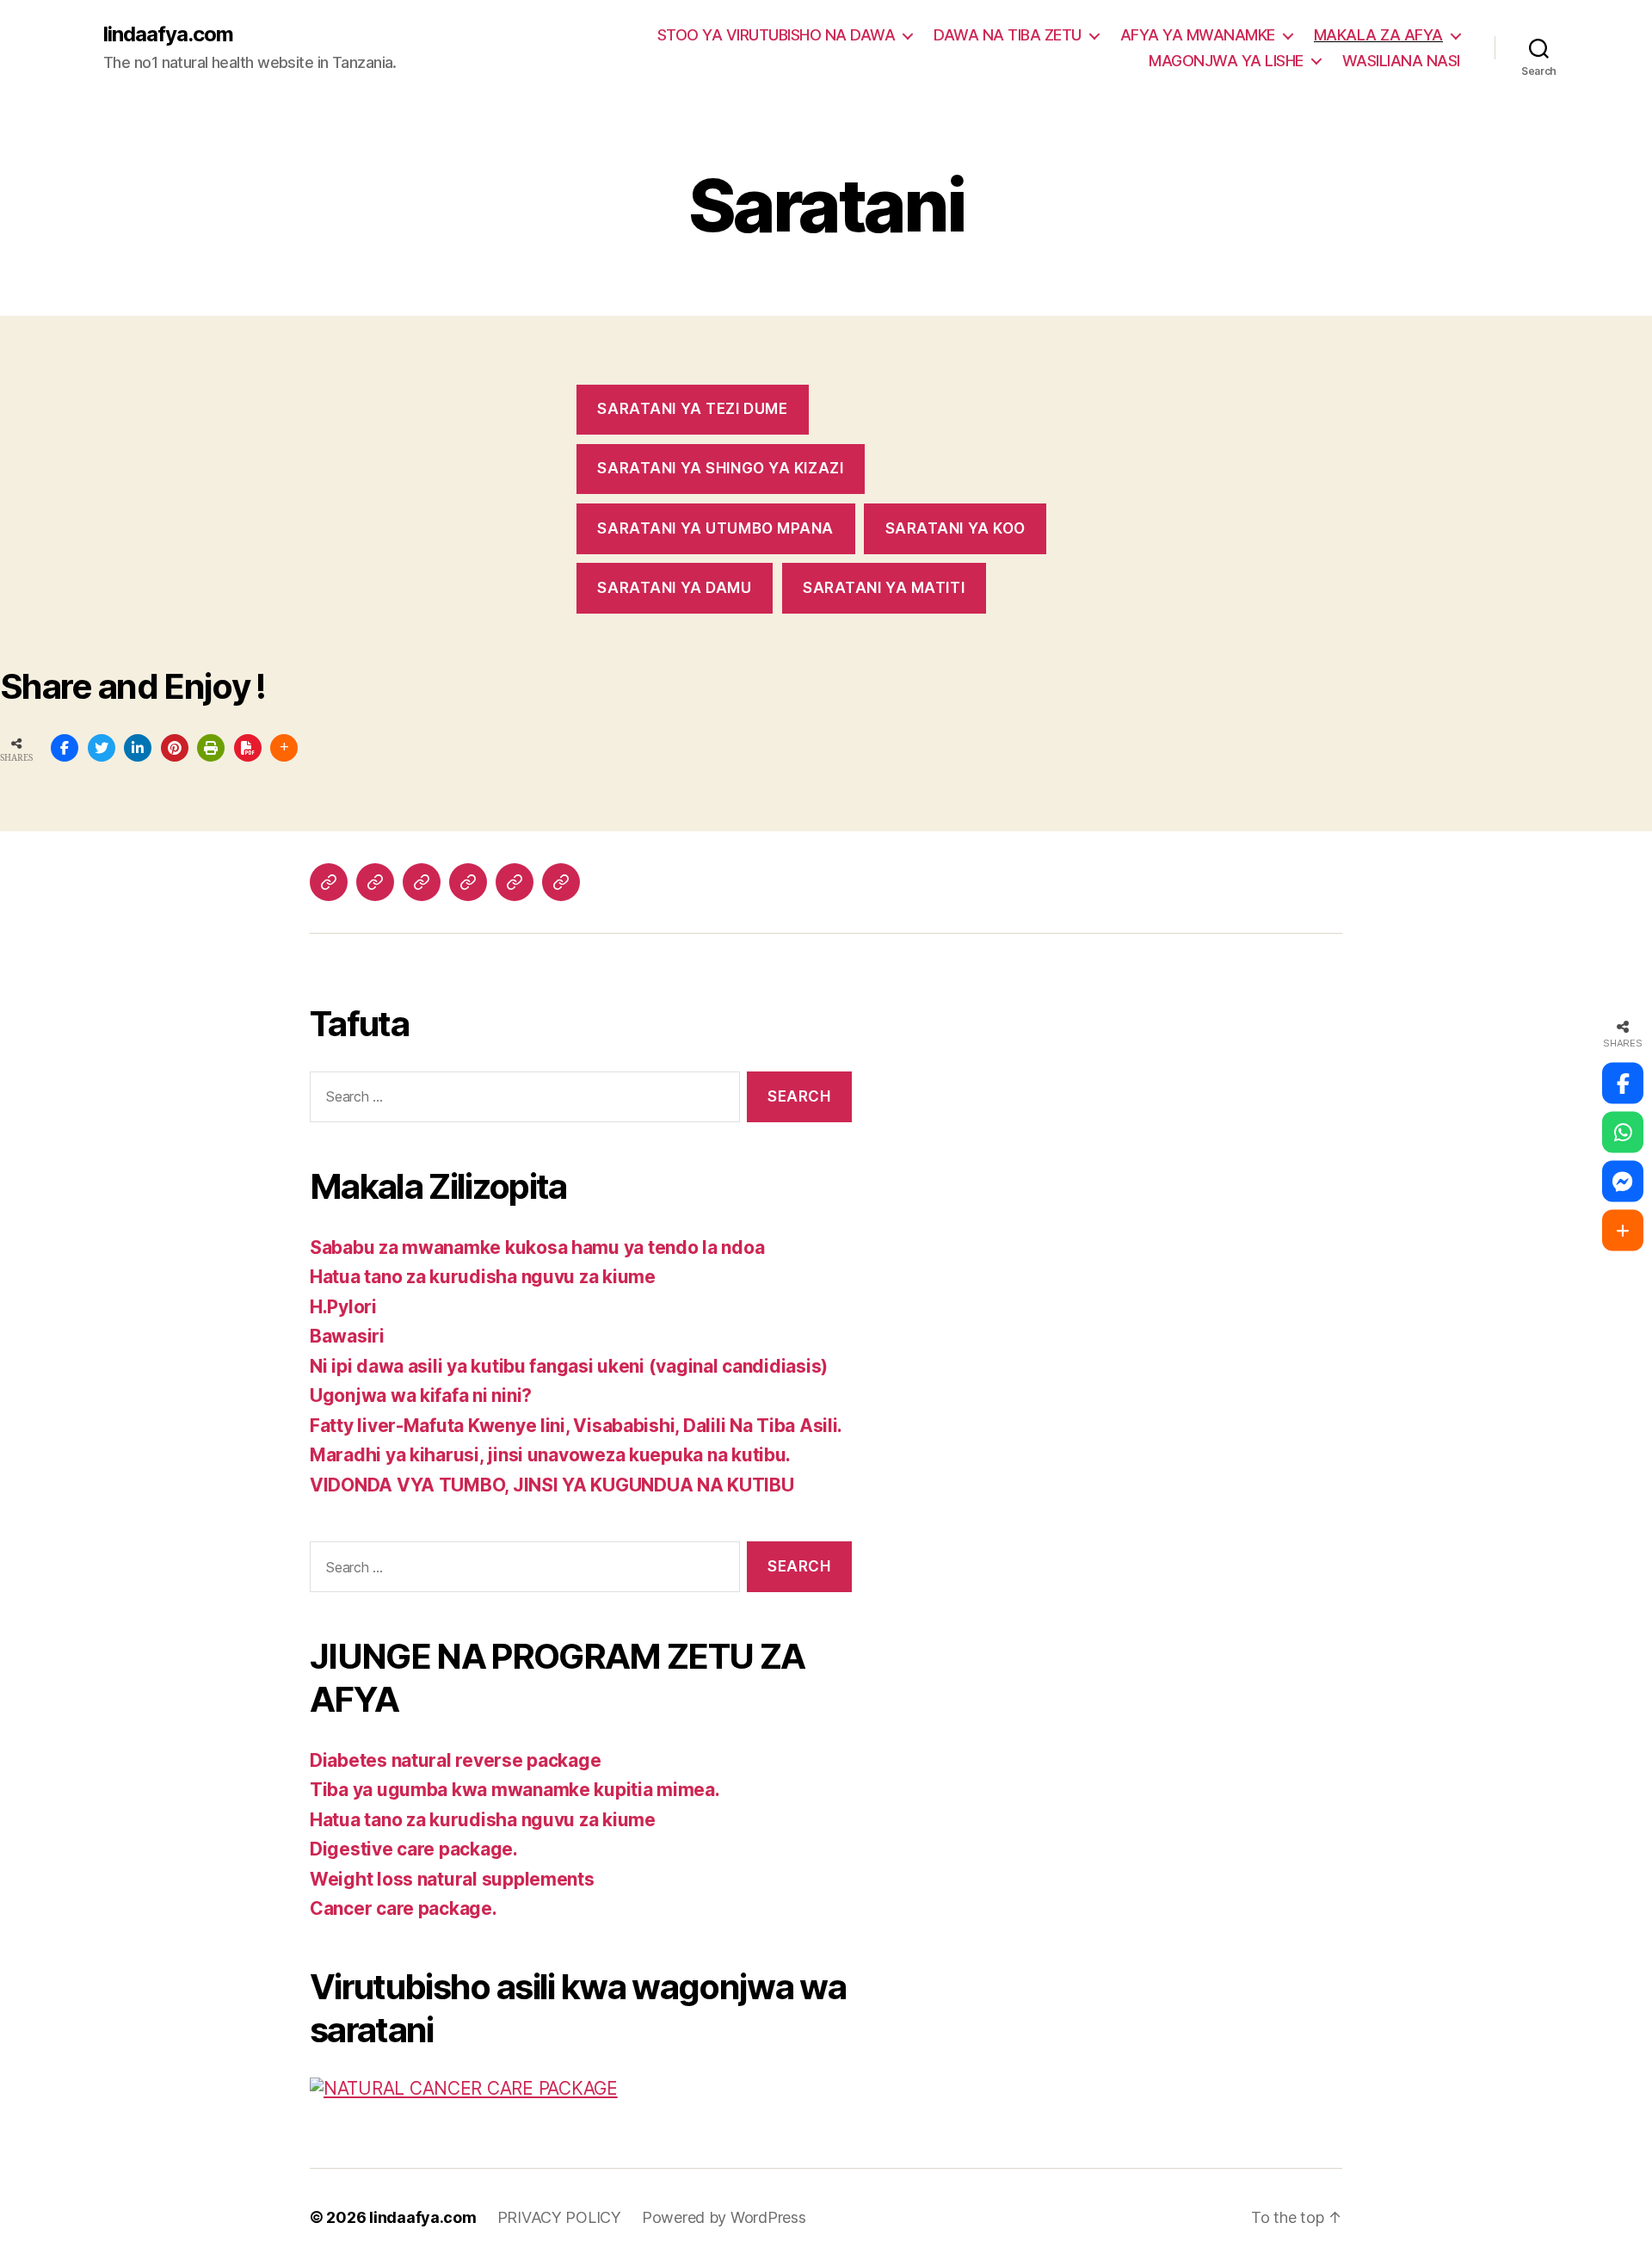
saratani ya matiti (884, 588)
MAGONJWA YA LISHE (1226, 61)
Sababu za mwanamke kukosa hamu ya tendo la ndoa (537, 1247)
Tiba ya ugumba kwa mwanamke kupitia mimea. (515, 1790)
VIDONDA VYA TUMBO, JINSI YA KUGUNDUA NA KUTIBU (552, 1485)
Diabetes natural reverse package (455, 1760)
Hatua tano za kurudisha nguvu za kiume (483, 1277)
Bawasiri (347, 1336)
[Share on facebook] (1623, 1084)
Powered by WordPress (724, 2217)
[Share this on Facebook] (65, 748)
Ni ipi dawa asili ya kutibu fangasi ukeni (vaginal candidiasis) (569, 1366)
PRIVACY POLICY (559, 2217)
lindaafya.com (168, 34)
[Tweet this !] (102, 748)
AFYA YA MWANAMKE (1198, 35)
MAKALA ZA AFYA (1378, 35)
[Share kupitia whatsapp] (1623, 1133)
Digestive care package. (414, 1849)
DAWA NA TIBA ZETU (1008, 35)
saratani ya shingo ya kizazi (720, 468)
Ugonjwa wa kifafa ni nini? (421, 1395)
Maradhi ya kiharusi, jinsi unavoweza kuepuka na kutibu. (550, 1455)
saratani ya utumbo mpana (715, 528)
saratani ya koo (956, 528)
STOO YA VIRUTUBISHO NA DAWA (777, 35)
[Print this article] (211, 748)
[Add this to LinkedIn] (138, 748)
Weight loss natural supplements (452, 1879)
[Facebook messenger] (1623, 1182)
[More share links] (284, 748)
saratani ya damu (674, 588)
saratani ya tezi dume (692, 409)
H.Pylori (343, 1307)
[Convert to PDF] (248, 748)
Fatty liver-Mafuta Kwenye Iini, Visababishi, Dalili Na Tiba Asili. (576, 1426)
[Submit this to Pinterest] (175, 748)
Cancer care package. (404, 1908)
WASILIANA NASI (1401, 61)
